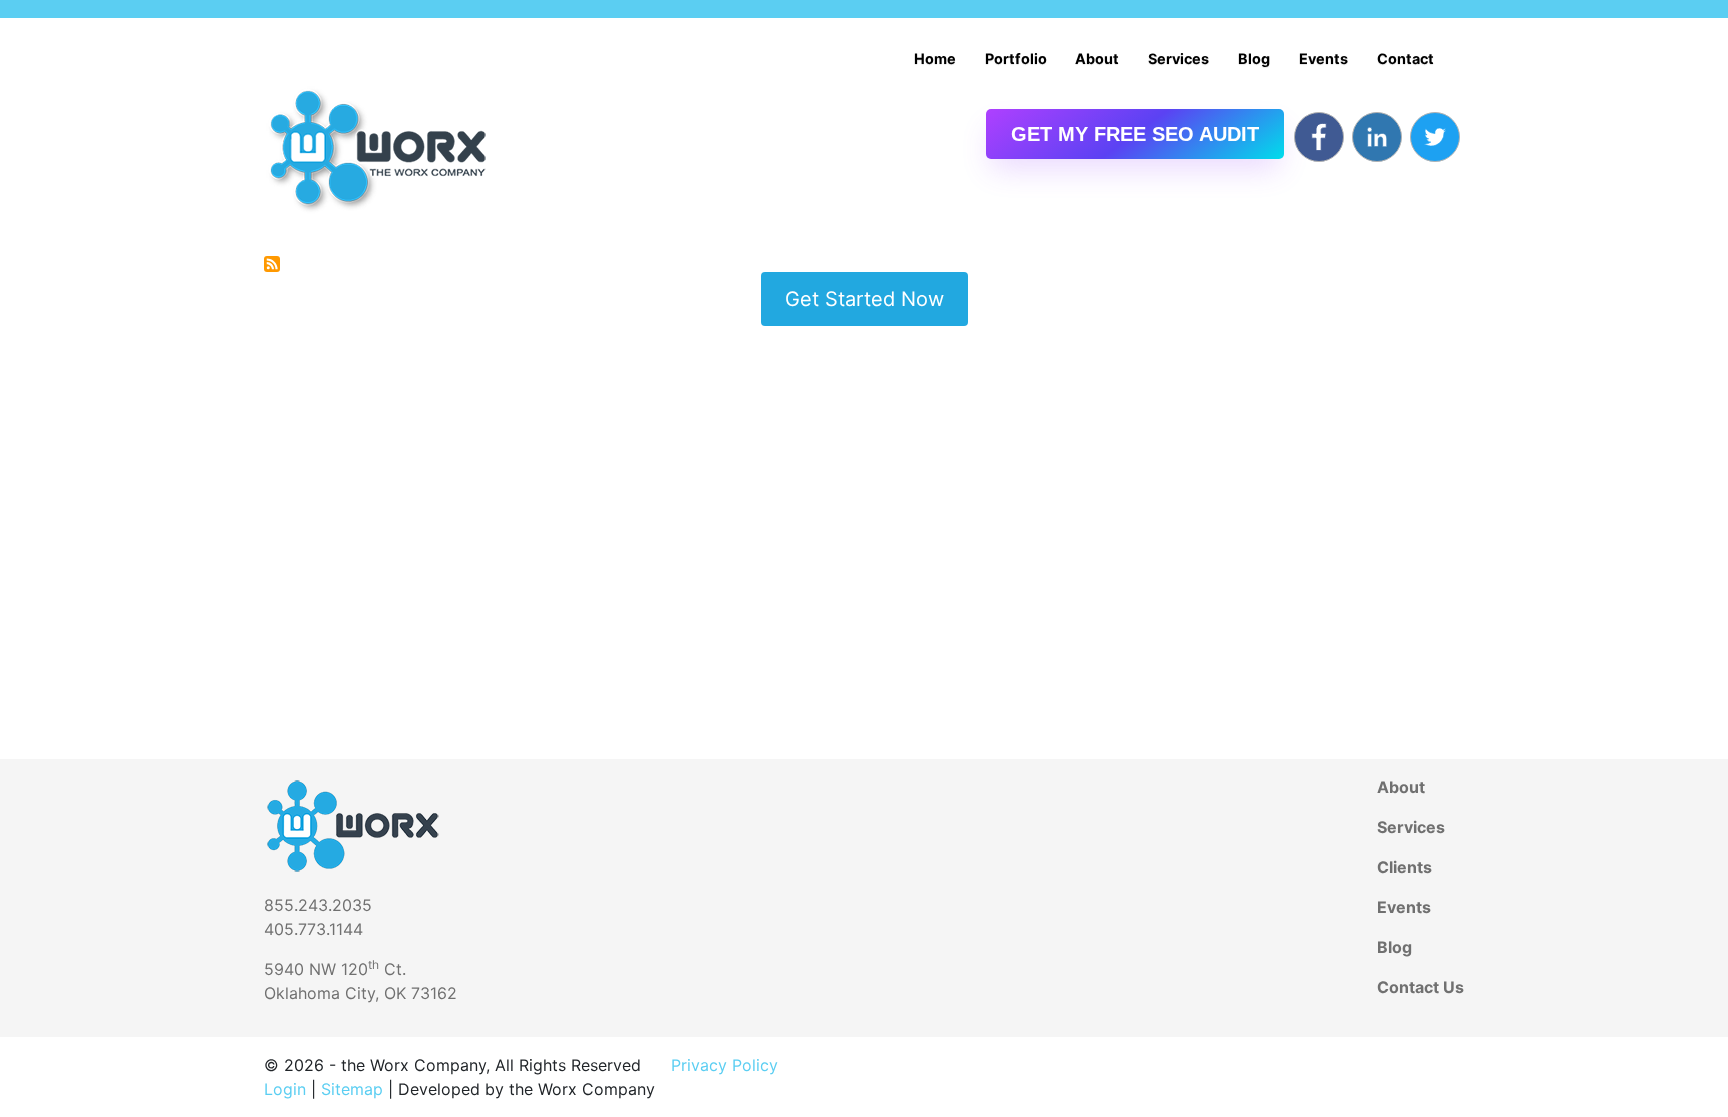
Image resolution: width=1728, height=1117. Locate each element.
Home (935, 58)
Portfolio (1016, 58)
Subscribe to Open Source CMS (272, 264)
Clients (1404, 867)
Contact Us (1420, 987)
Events (1323, 58)
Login (285, 1089)
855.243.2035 (318, 905)
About (1097, 58)
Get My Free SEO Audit (1135, 134)
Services (1178, 58)
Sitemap (352, 1089)
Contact (1405, 58)
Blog (1254, 58)
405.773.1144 (313, 929)
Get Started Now (864, 299)
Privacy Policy (724, 1065)
